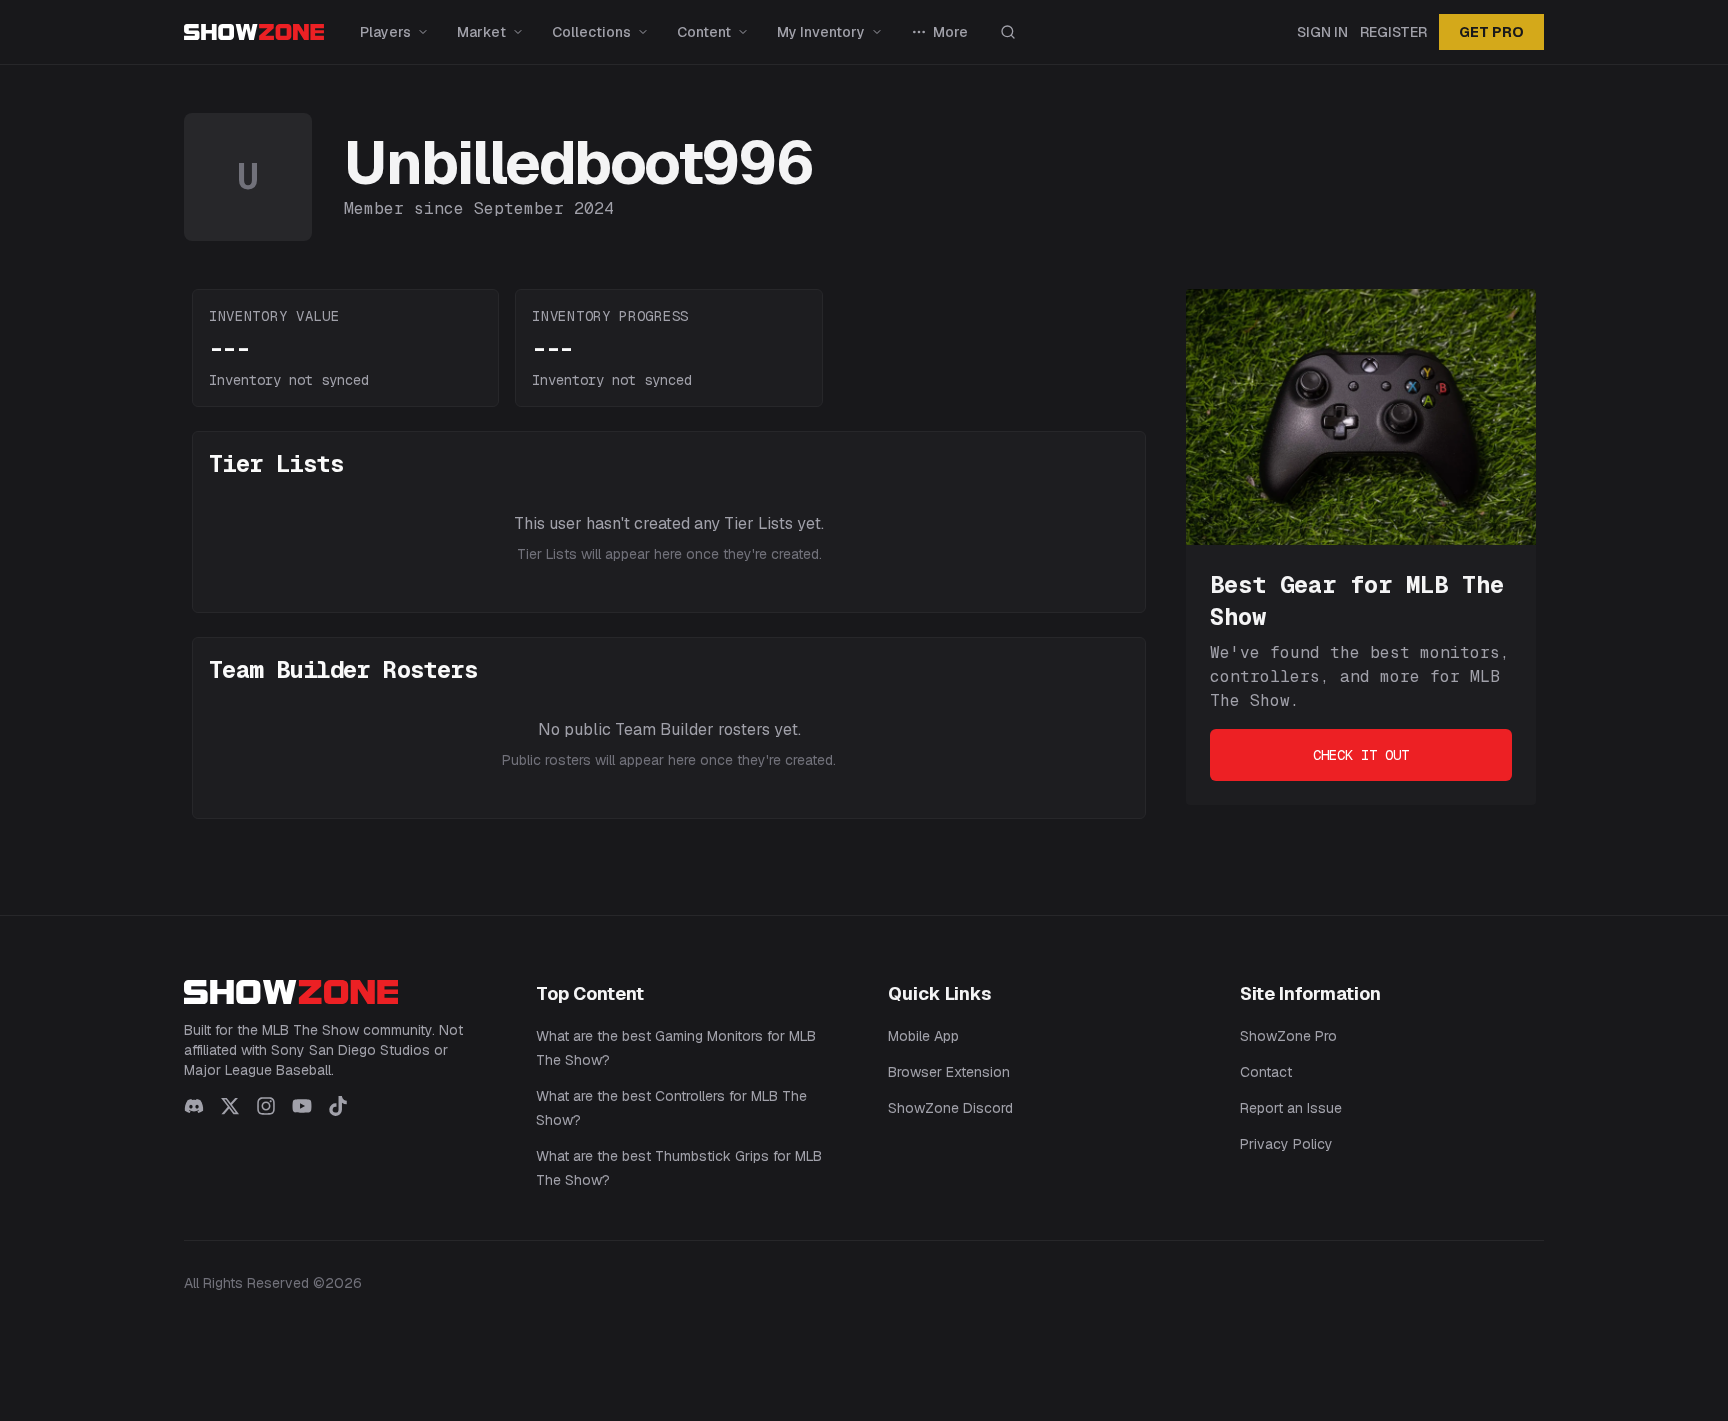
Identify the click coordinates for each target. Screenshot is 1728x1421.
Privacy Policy (1286, 1144)
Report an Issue (1291, 1108)
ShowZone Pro (1288, 1036)
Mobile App (923, 1036)
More (950, 32)
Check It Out (1361, 755)
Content (704, 32)
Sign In (1322, 32)
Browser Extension (949, 1072)
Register (1393, 32)
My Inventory (821, 32)
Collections (591, 32)
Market (481, 32)
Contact (1266, 1072)
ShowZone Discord (950, 1108)
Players (385, 32)
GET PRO (1491, 32)
